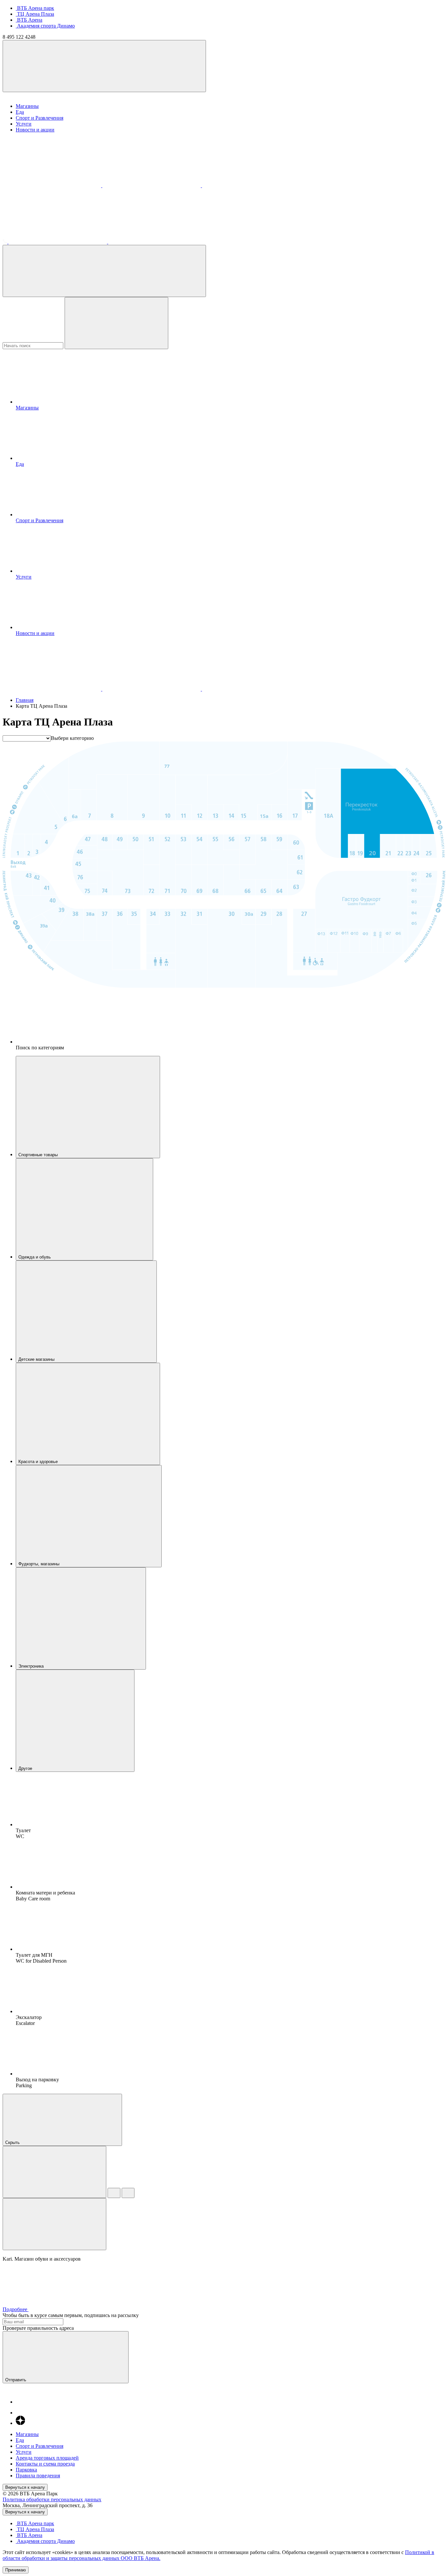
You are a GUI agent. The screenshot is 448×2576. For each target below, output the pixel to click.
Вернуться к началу (25, 2487)
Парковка (26, 2470)
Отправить (16, 2380)
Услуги (24, 124)
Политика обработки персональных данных (52, 2499)
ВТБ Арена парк (35, 8)
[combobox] (72, 738)
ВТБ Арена (29, 20)
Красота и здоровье (39, 1462)
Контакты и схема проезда (45, 2464)
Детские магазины (37, 1359)
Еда (20, 112)
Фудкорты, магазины (40, 1564)
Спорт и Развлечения (40, 118)
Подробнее (16, 2309)
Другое (26, 1768)
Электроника (32, 1666)
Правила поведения (38, 2476)
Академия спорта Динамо (45, 26)
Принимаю (16, 2570)
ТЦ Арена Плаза (35, 14)
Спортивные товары (39, 1155)
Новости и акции (35, 130)
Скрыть (13, 2142)
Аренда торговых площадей (47, 2458)
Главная (25, 700)
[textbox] (72, 738)
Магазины (27, 106)
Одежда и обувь (35, 1257)
